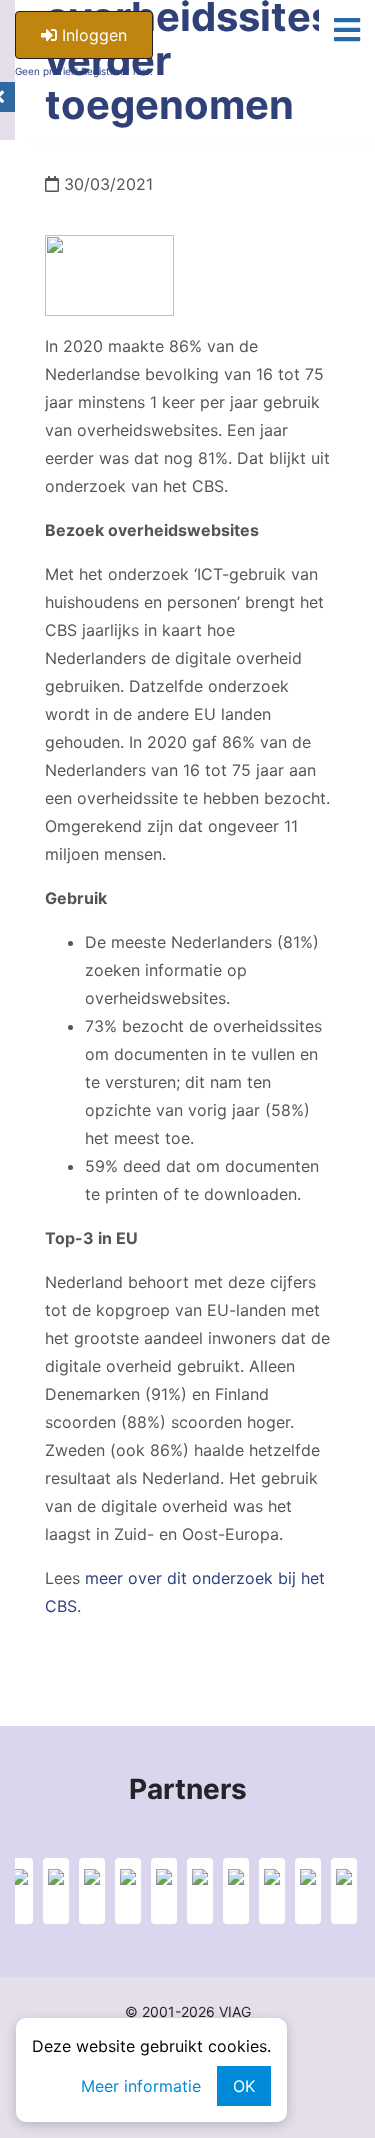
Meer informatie (141, 2086)
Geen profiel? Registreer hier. (84, 71)
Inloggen (92, 35)
